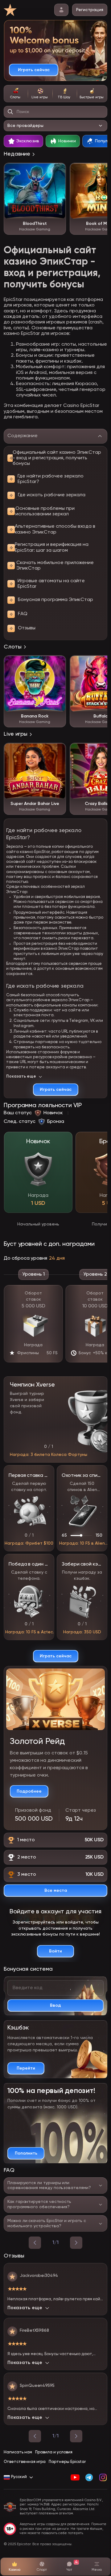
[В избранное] (58, 171)
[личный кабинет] (61, 10)
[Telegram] (89, 2477)
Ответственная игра (25, 2462)
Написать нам (18, 2452)
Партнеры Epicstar (67, 2462)
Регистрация (90, 10)
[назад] (35, 2243)
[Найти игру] (10, 112)
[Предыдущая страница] (35, 2436)
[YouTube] (75, 2477)
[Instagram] (103, 2477)
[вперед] (76, 2243)
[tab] (16, 94)
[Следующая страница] (76, 2436)
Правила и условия (54, 2452)
